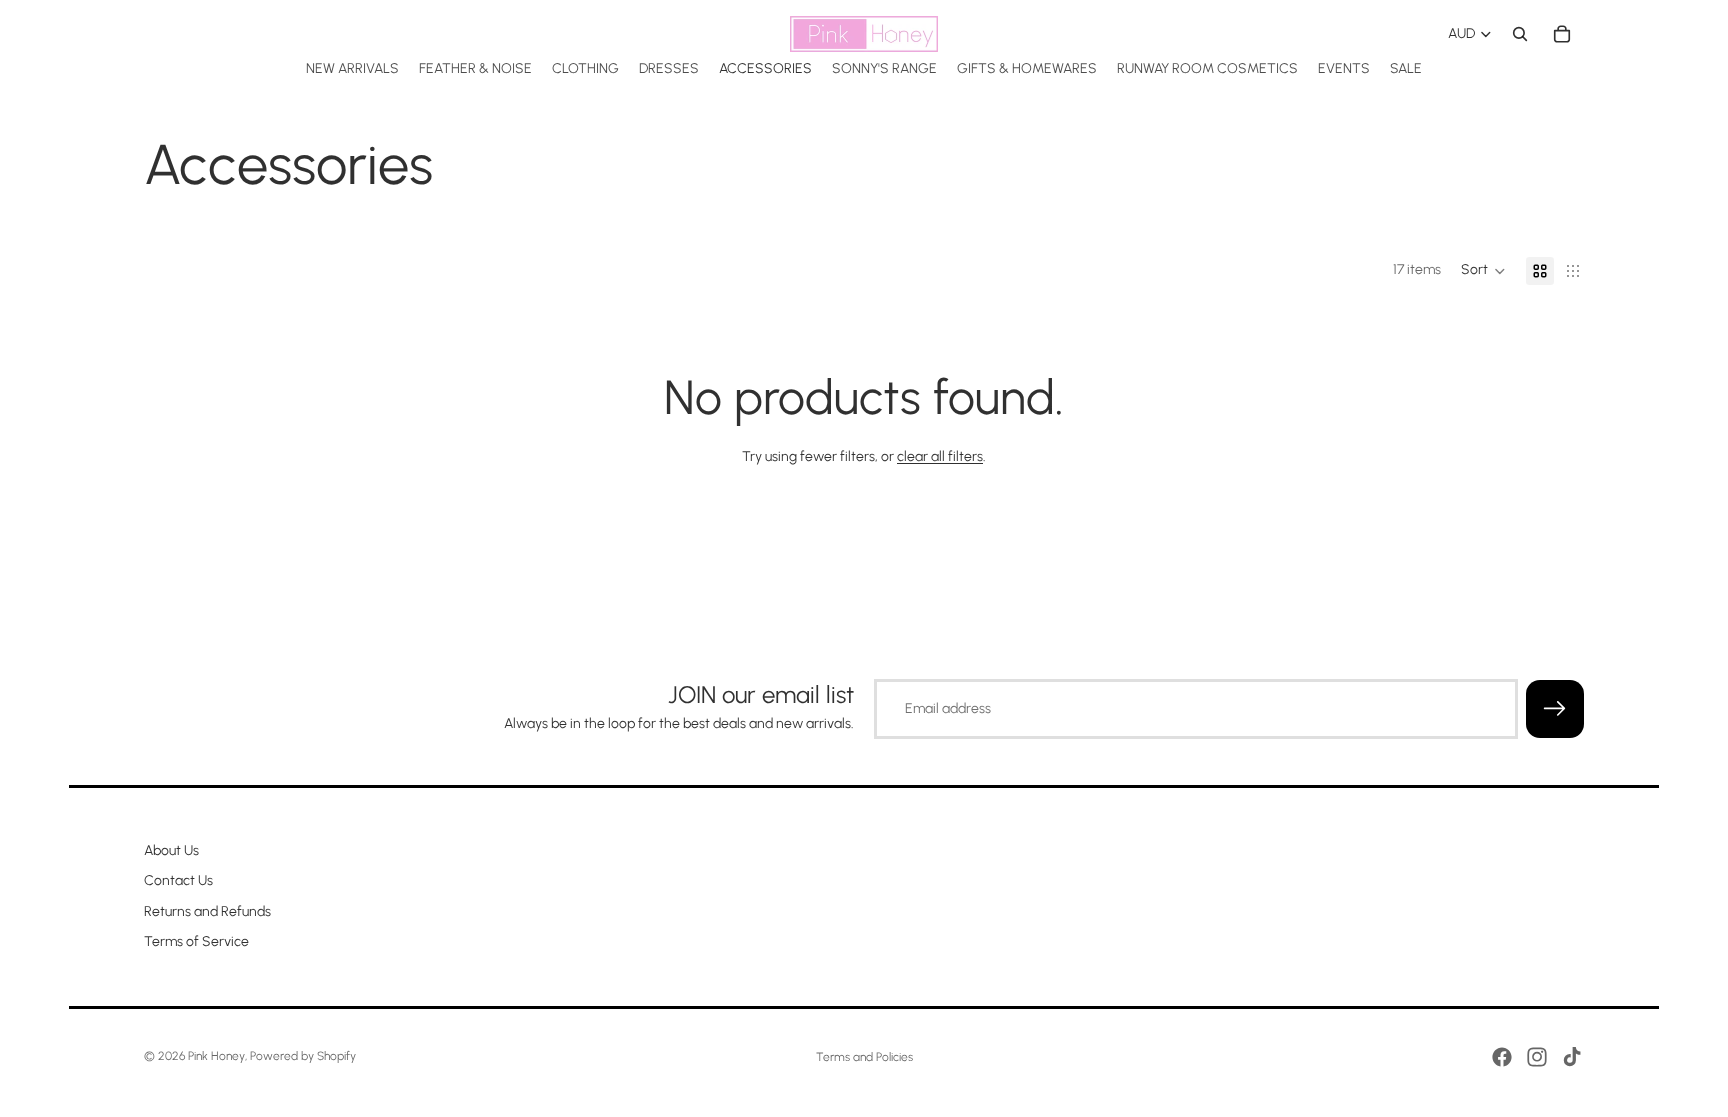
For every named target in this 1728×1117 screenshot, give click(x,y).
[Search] (1520, 34)
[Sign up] (1555, 709)
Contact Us (178, 881)
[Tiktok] (1572, 1057)
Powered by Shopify (303, 1056)
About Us (171, 850)
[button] (1483, 271)
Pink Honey (216, 1056)
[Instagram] (1537, 1057)
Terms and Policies (864, 1057)
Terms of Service (196, 942)
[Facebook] (1502, 1057)
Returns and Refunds (207, 911)
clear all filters (940, 456)
